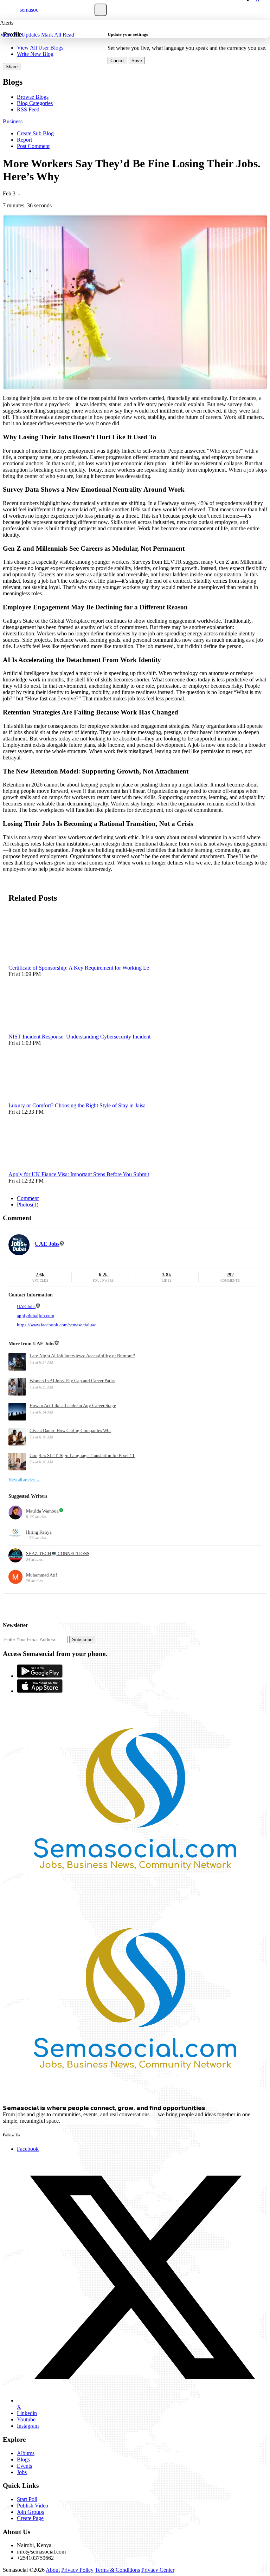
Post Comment (33, 146)
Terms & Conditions (117, 2570)
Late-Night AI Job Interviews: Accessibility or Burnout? (82, 1356)
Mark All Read (58, 35)
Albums (26, 2453)
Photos (28, 1205)
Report (24, 140)
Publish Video (33, 2506)
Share (12, 67)
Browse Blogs (33, 97)
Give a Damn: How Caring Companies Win (70, 1431)
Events (24, 2466)
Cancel (117, 61)
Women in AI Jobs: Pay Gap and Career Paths (72, 1381)
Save (137, 61)
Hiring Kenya (39, 1532)
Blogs (23, 2460)
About (53, 2570)
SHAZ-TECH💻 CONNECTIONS (58, 1554)
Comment (28, 1198)
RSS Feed (28, 109)
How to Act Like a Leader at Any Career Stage (73, 1406)
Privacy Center (158, 2570)
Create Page (30, 2518)
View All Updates (20, 35)
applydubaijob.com (36, 1316)
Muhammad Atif (41, 1575)
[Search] (101, 10)
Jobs (22, 2472)
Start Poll (27, 2499)
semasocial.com (37, 10)
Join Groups (30, 2512)
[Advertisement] (85, 1604)
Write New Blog (35, 54)
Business (13, 121)
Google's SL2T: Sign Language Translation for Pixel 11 (82, 1455)
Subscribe (82, 1640)
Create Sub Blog (35, 133)
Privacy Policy (77, 2570)
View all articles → (24, 1480)
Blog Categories (35, 103)
